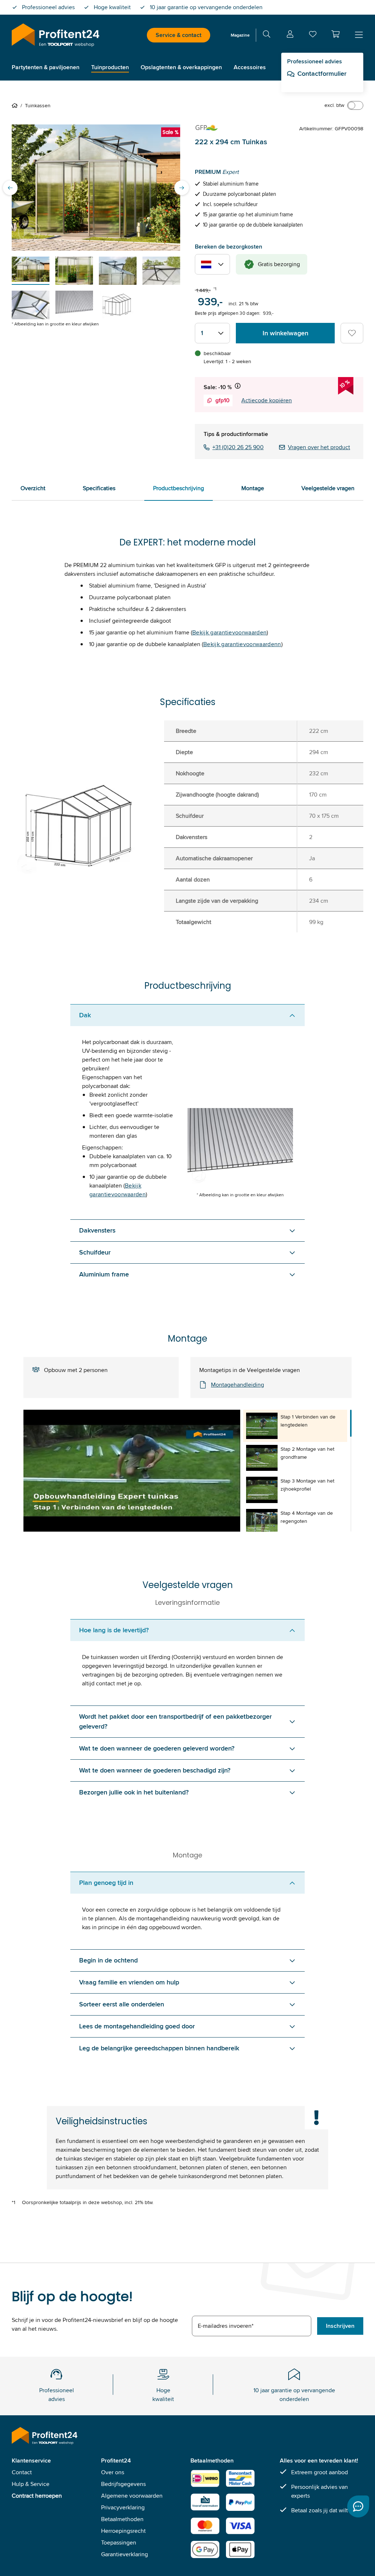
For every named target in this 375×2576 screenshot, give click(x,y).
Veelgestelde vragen (328, 488)
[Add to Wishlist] (352, 333)
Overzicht (33, 488)
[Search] (267, 35)
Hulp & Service (31, 2484)
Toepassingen (119, 2543)
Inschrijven (340, 2326)
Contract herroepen (37, 2496)
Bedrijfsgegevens (123, 2484)
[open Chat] (358, 2506)
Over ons (113, 2472)
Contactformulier (322, 74)
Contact (22, 2472)
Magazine (240, 35)
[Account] (290, 35)
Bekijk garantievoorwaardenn (242, 644)
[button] (335, 34)
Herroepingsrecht (123, 2531)
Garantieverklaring (125, 2554)
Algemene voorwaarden (132, 2496)
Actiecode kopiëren (267, 400)
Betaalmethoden (122, 2519)
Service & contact (179, 35)
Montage (253, 488)
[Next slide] (182, 188)
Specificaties (99, 488)
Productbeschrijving (179, 488)
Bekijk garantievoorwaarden (229, 632)
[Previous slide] (10, 188)
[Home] (16, 105)
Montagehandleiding (237, 1385)
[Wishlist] (313, 36)
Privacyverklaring (123, 2507)
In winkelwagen (285, 333)
